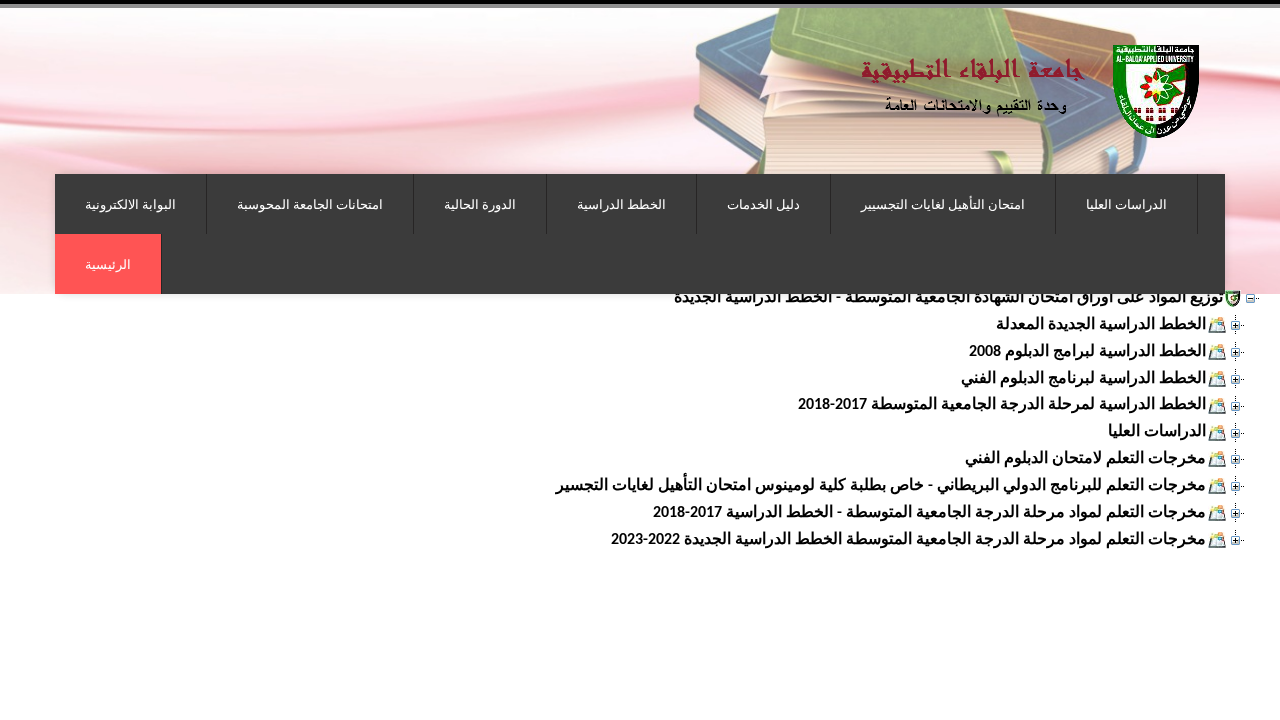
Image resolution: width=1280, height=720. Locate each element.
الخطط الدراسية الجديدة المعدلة (1101, 325)
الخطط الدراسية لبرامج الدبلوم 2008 (1087, 352)
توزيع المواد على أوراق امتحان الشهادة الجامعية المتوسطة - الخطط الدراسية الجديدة (948, 298)
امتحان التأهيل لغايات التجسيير (943, 204)
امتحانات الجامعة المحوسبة (310, 204)
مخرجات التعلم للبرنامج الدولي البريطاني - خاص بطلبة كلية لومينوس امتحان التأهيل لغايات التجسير (881, 486)
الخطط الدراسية (621, 204)
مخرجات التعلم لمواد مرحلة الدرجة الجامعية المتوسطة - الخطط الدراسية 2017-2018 (929, 513)
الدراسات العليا (1126, 204)
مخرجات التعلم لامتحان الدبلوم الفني (1085, 459)
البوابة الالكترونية (130, 204)
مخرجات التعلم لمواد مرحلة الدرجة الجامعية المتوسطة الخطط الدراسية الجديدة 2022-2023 (908, 540)
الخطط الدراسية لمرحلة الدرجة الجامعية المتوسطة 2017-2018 (1002, 405)
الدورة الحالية (480, 204)
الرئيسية (108, 264)
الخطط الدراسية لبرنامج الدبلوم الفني (1083, 379)
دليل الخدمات (763, 204)
